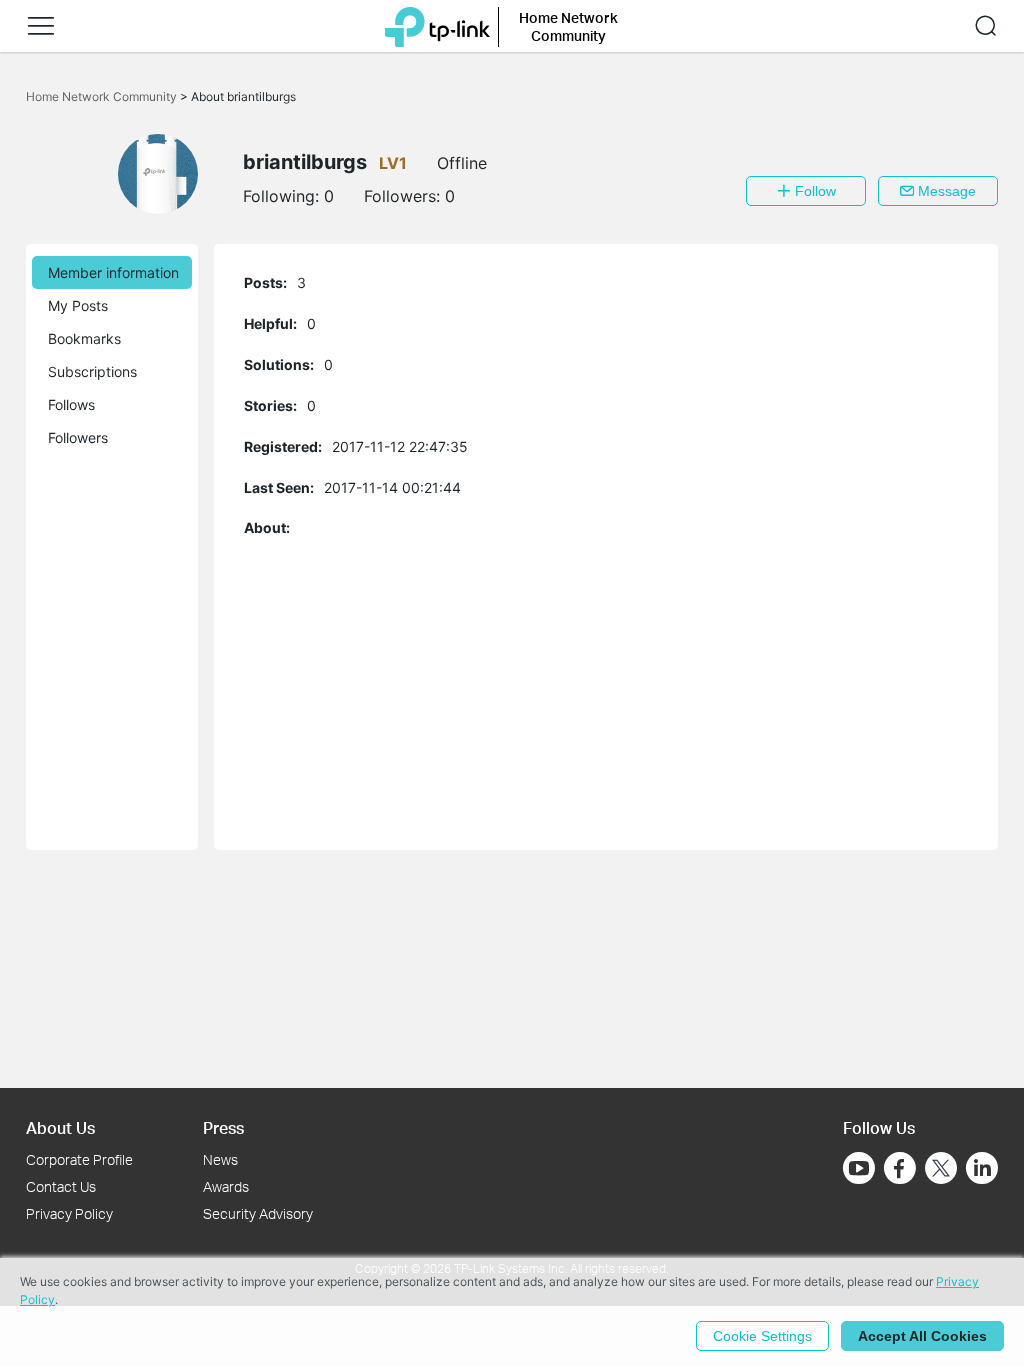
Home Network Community (103, 96)
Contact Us (61, 1186)
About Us (60, 1127)
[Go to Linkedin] (982, 1168)
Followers (78, 437)
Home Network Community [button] (568, 26)
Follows (71, 404)
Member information (113, 272)
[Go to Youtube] (859, 1168)
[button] (41, 26)
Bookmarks (84, 338)
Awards (226, 1186)
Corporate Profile (79, 1159)
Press (223, 1127)
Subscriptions (92, 371)
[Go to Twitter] (941, 1170)
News (220, 1159)
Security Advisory (258, 1213)
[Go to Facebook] (900, 1168)
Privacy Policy (69, 1213)
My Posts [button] (78, 305)
